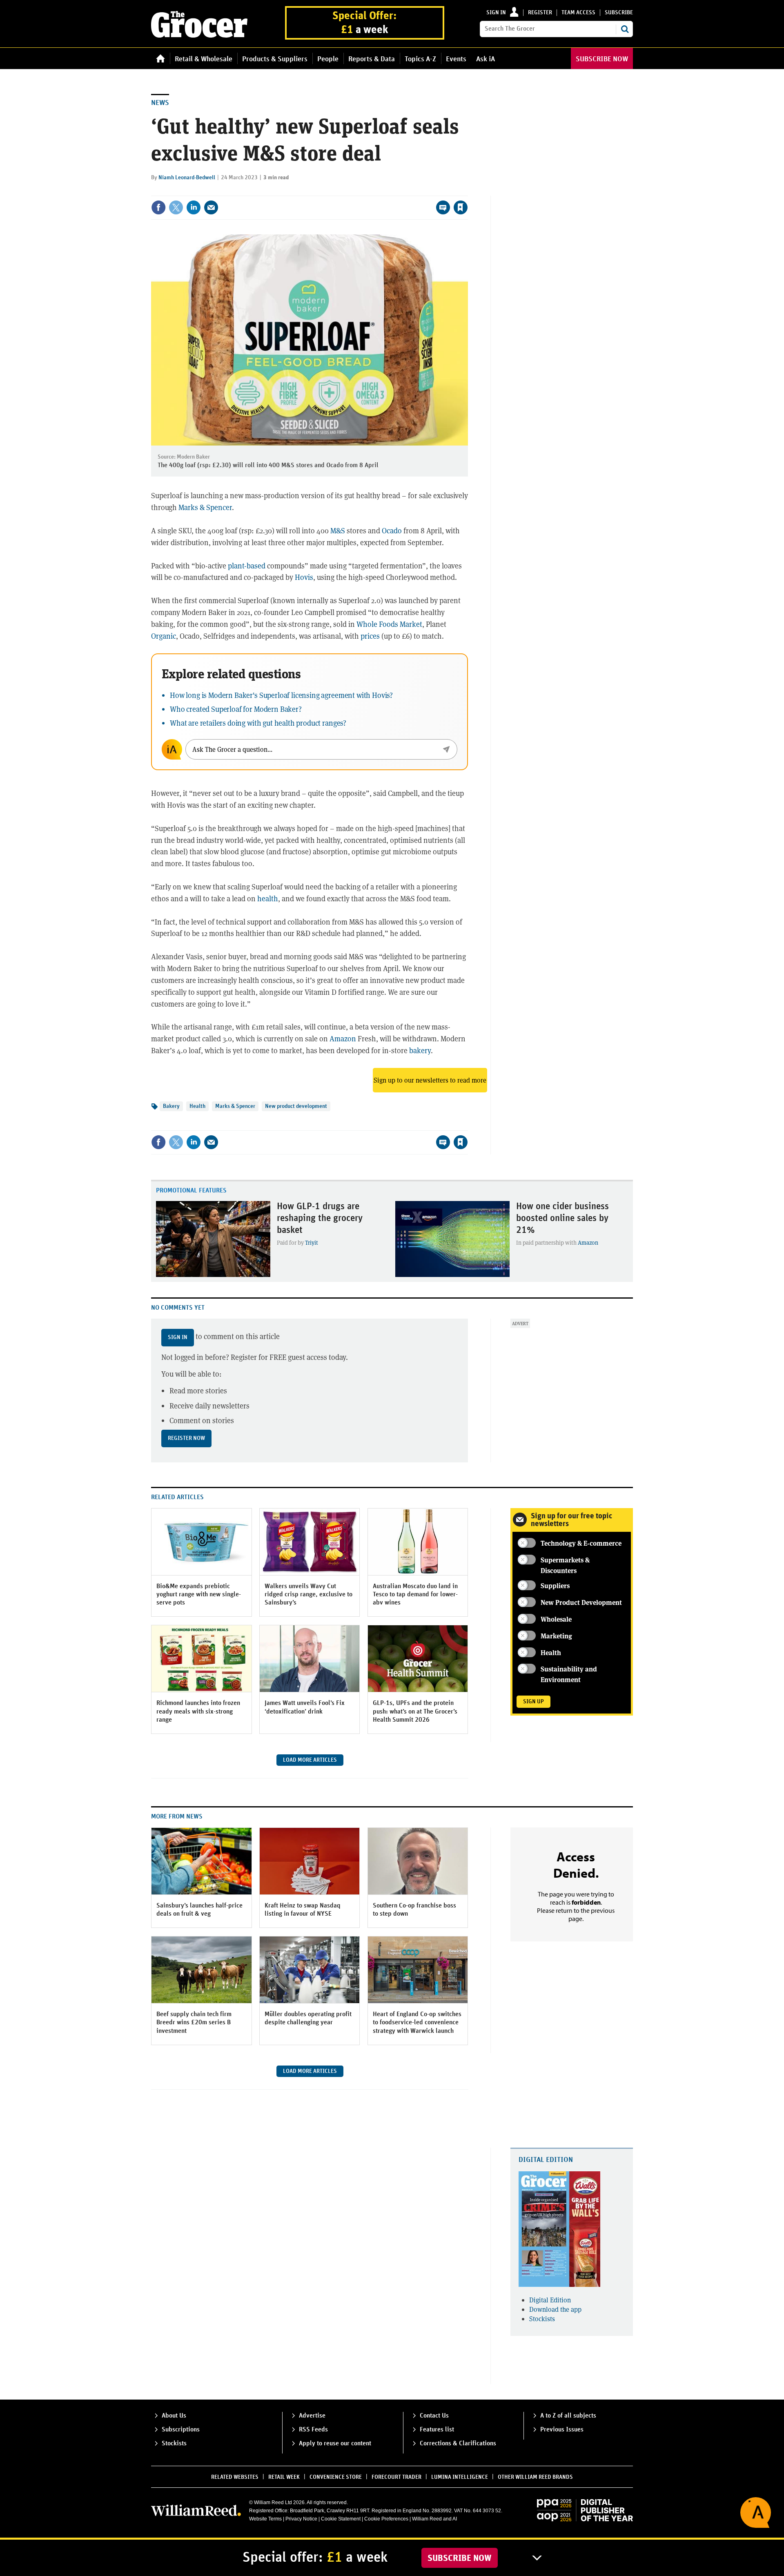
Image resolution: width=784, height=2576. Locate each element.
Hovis (304, 577)
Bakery (171, 1106)
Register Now (186, 1438)
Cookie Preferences (386, 2519)
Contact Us (434, 2416)
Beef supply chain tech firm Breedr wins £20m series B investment (194, 2022)
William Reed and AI (434, 2519)
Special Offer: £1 (365, 23)
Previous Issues (562, 2429)
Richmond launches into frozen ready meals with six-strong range (198, 1711)
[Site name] (199, 35)
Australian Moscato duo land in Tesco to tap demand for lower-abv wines (415, 1594)
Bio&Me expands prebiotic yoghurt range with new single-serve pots (199, 1594)
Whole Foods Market (389, 624)
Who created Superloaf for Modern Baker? (236, 709)
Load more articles (310, 1760)
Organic (164, 636)
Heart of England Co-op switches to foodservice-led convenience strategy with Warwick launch (417, 2022)
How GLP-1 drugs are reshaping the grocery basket (320, 1218)
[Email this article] (211, 207)
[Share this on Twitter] (176, 207)
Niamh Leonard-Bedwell (187, 178)
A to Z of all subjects (568, 2416)
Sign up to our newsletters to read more (430, 1080)
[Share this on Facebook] (158, 207)
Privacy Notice (301, 2519)
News (160, 103)
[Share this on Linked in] (194, 207)
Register (540, 13)
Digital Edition (546, 2160)
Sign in (496, 13)
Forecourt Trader (396, 2477)
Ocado (392, 530)
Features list (437, 2429)
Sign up (533, 1702)
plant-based (247, 566)
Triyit (312, 1242)
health (268, 898)
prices (370, 636)
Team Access (578, 13)
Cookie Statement (341, 2519)
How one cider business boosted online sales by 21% (562, 1218)
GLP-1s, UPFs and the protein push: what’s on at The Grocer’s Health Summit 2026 (415, 1711)
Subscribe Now (460, 2558)
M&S (338, 530)
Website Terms (265, 2519)
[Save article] (461, 207)
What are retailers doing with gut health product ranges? (258, 723)
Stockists (542, 2319)
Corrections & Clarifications (458, 2443)
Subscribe (619, 13)
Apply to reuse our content (335, 2443)
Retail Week (284, 2477)
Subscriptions (181, 2429)
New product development (296, 1106)
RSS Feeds (313, 2429)
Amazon (343, 1038)
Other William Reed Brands (535, 2477)
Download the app (555, 2309)
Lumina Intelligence (460, 2477)
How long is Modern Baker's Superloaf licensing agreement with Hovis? (281, 695)
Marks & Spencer (205, 507)
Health (197, 1106)
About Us (174, 2416)
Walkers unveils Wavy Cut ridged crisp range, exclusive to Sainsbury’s (308, 1594)
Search (625, 29)
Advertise (312, 2416)
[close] (467, 191)
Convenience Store (336, 2477)
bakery (420, 1050)
